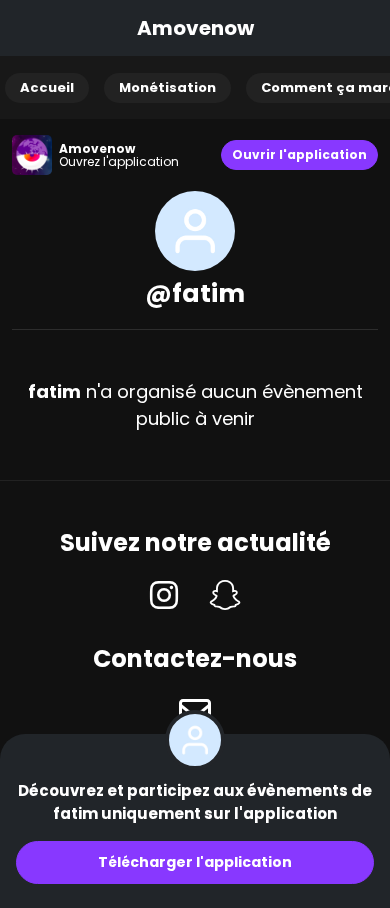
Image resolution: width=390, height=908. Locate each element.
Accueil (47, 87)
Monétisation (167, 87)
